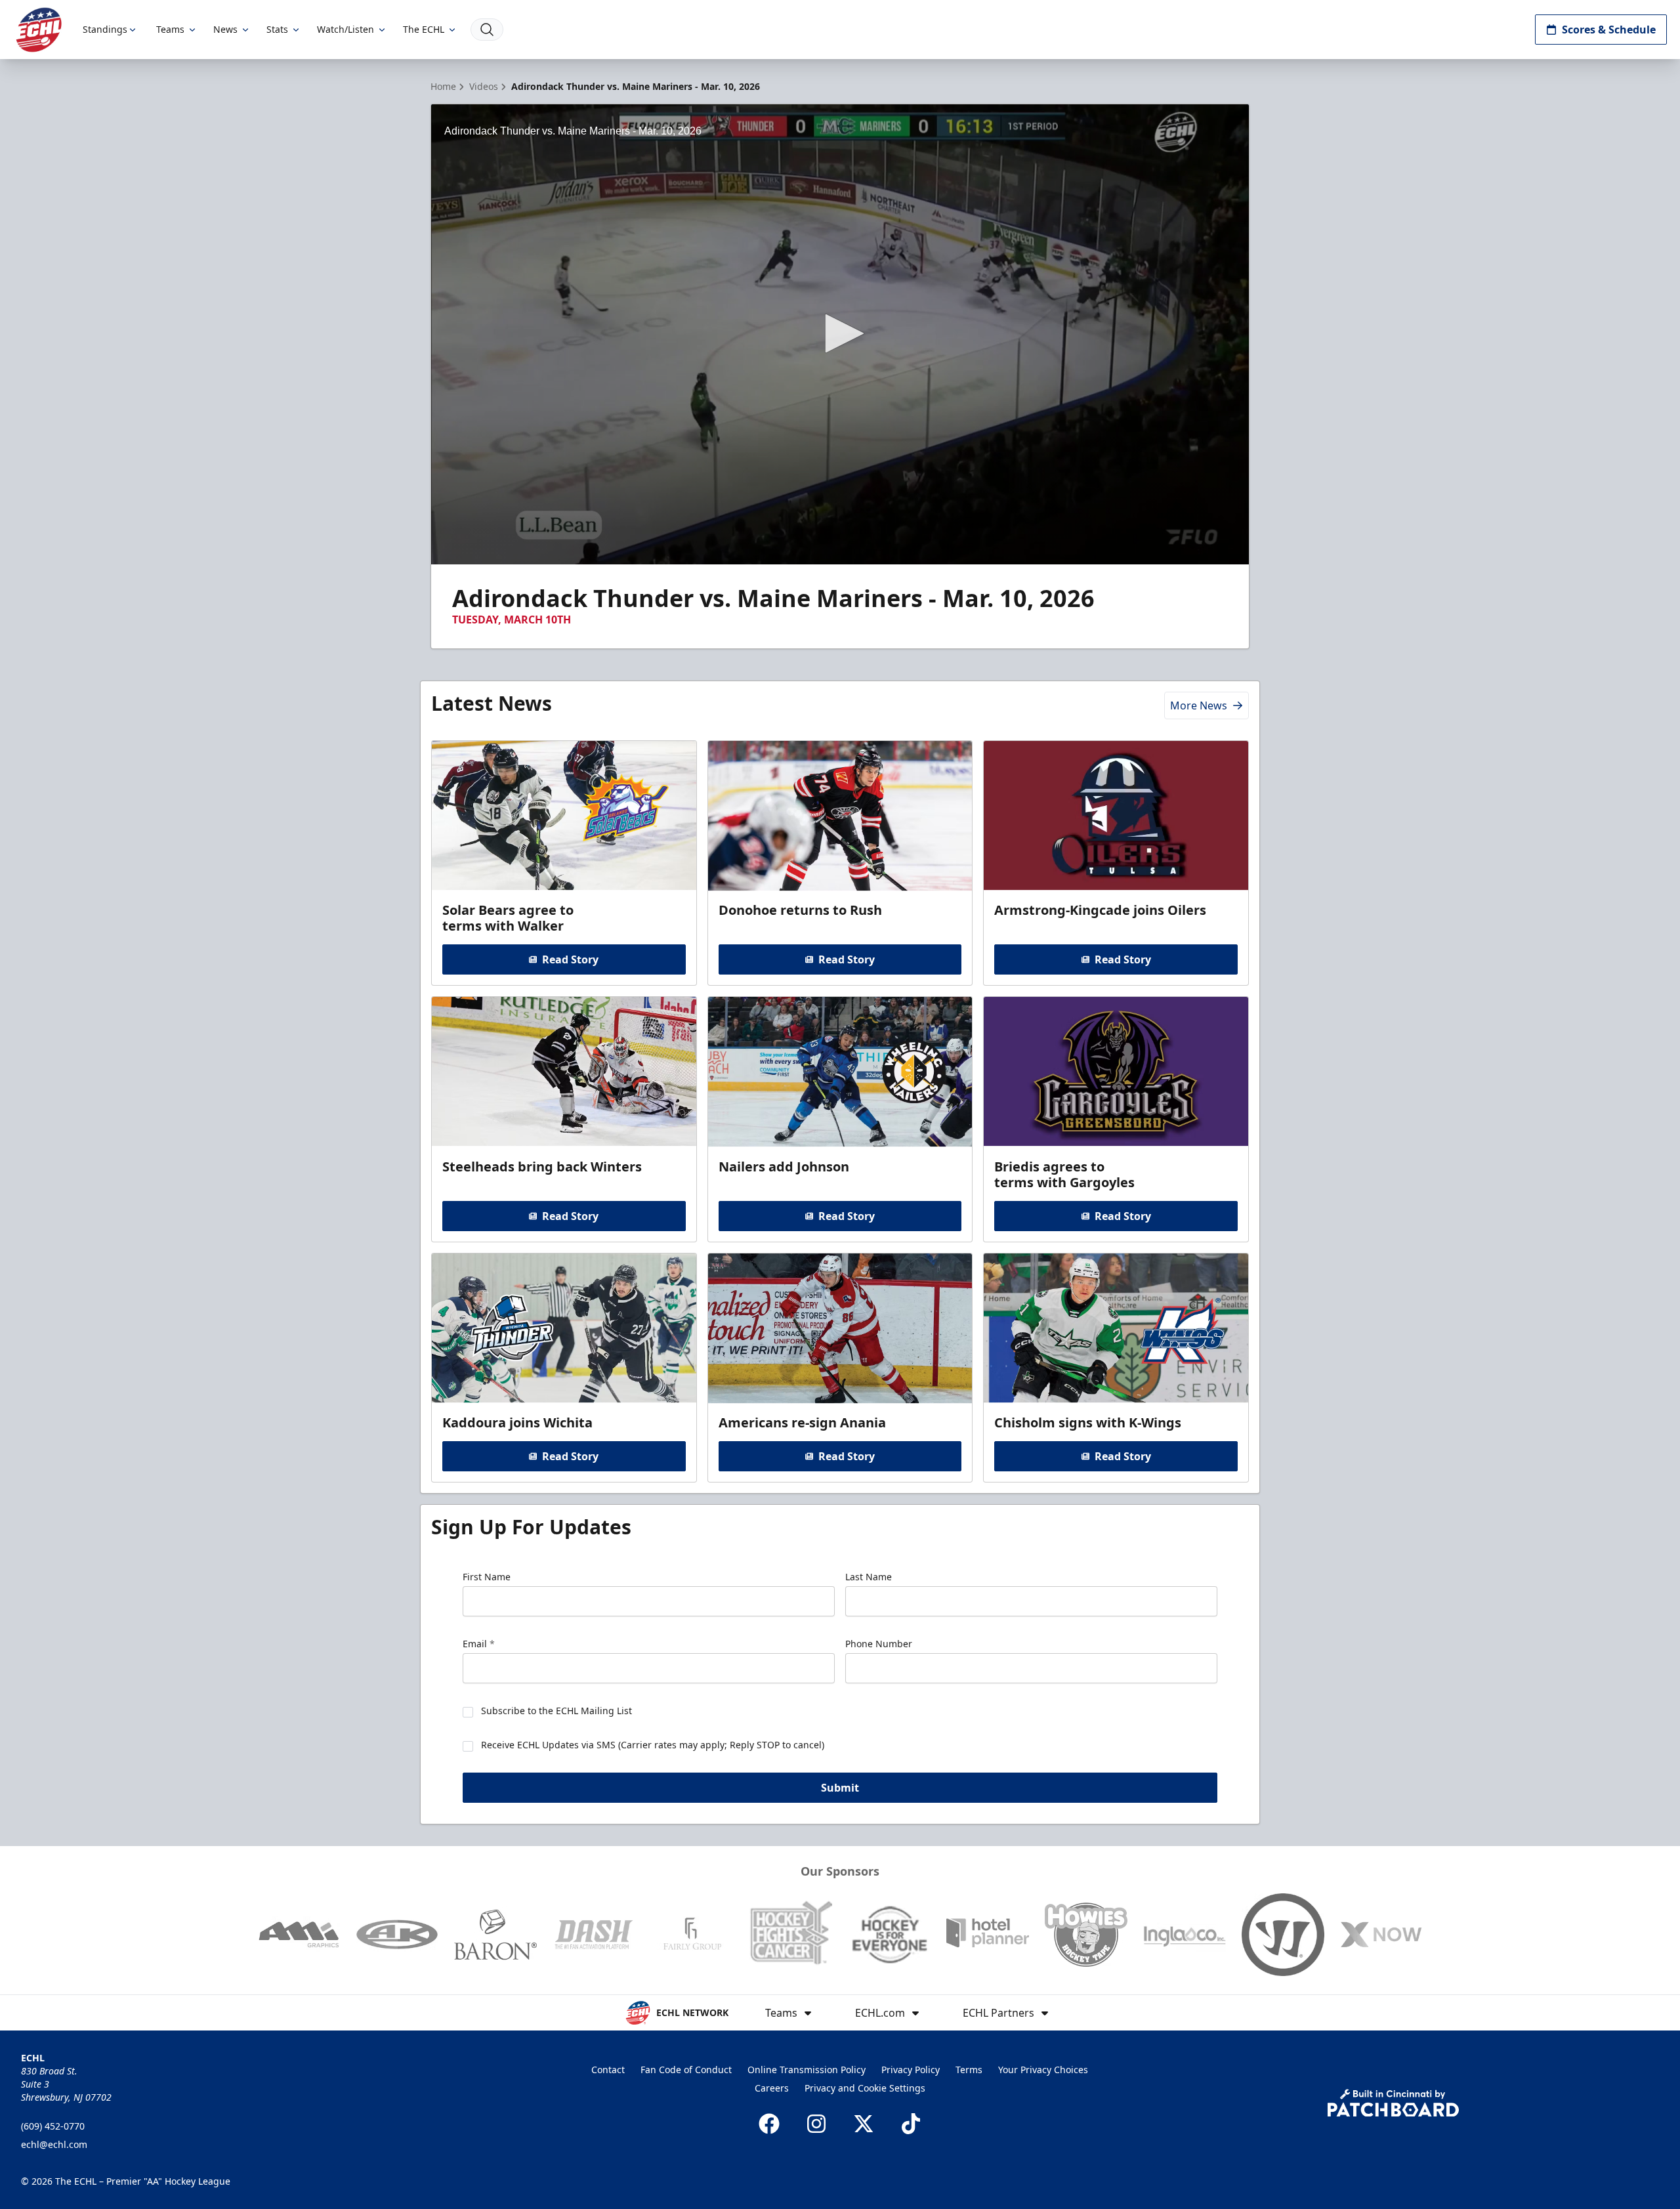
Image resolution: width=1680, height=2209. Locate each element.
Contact (608, 2070)
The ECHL (424, 29)
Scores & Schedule (1609, 30)
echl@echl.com (54, 2144)
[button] (840, 333)
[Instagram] (816, 2124)
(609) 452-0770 (53, 2126)
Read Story (570, 959)
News (225, 29)
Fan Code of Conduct (686, 2070)
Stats (277, 29)
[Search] (487, 30)
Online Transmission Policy (807, 2070)
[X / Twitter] (864, 2124)
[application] (840, 334)
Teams (170, 29)
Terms (969, 2070)
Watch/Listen (346, 29)
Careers (772, 2088)
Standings (105, 29)
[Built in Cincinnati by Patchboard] (1393, 2103)
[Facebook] (769, 2124)
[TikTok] (911, 2124)
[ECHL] (39, 30)
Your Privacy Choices (1043, 2070)
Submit (840, 1788)
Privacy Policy (911, 2070)
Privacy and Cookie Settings (865, 2088)
